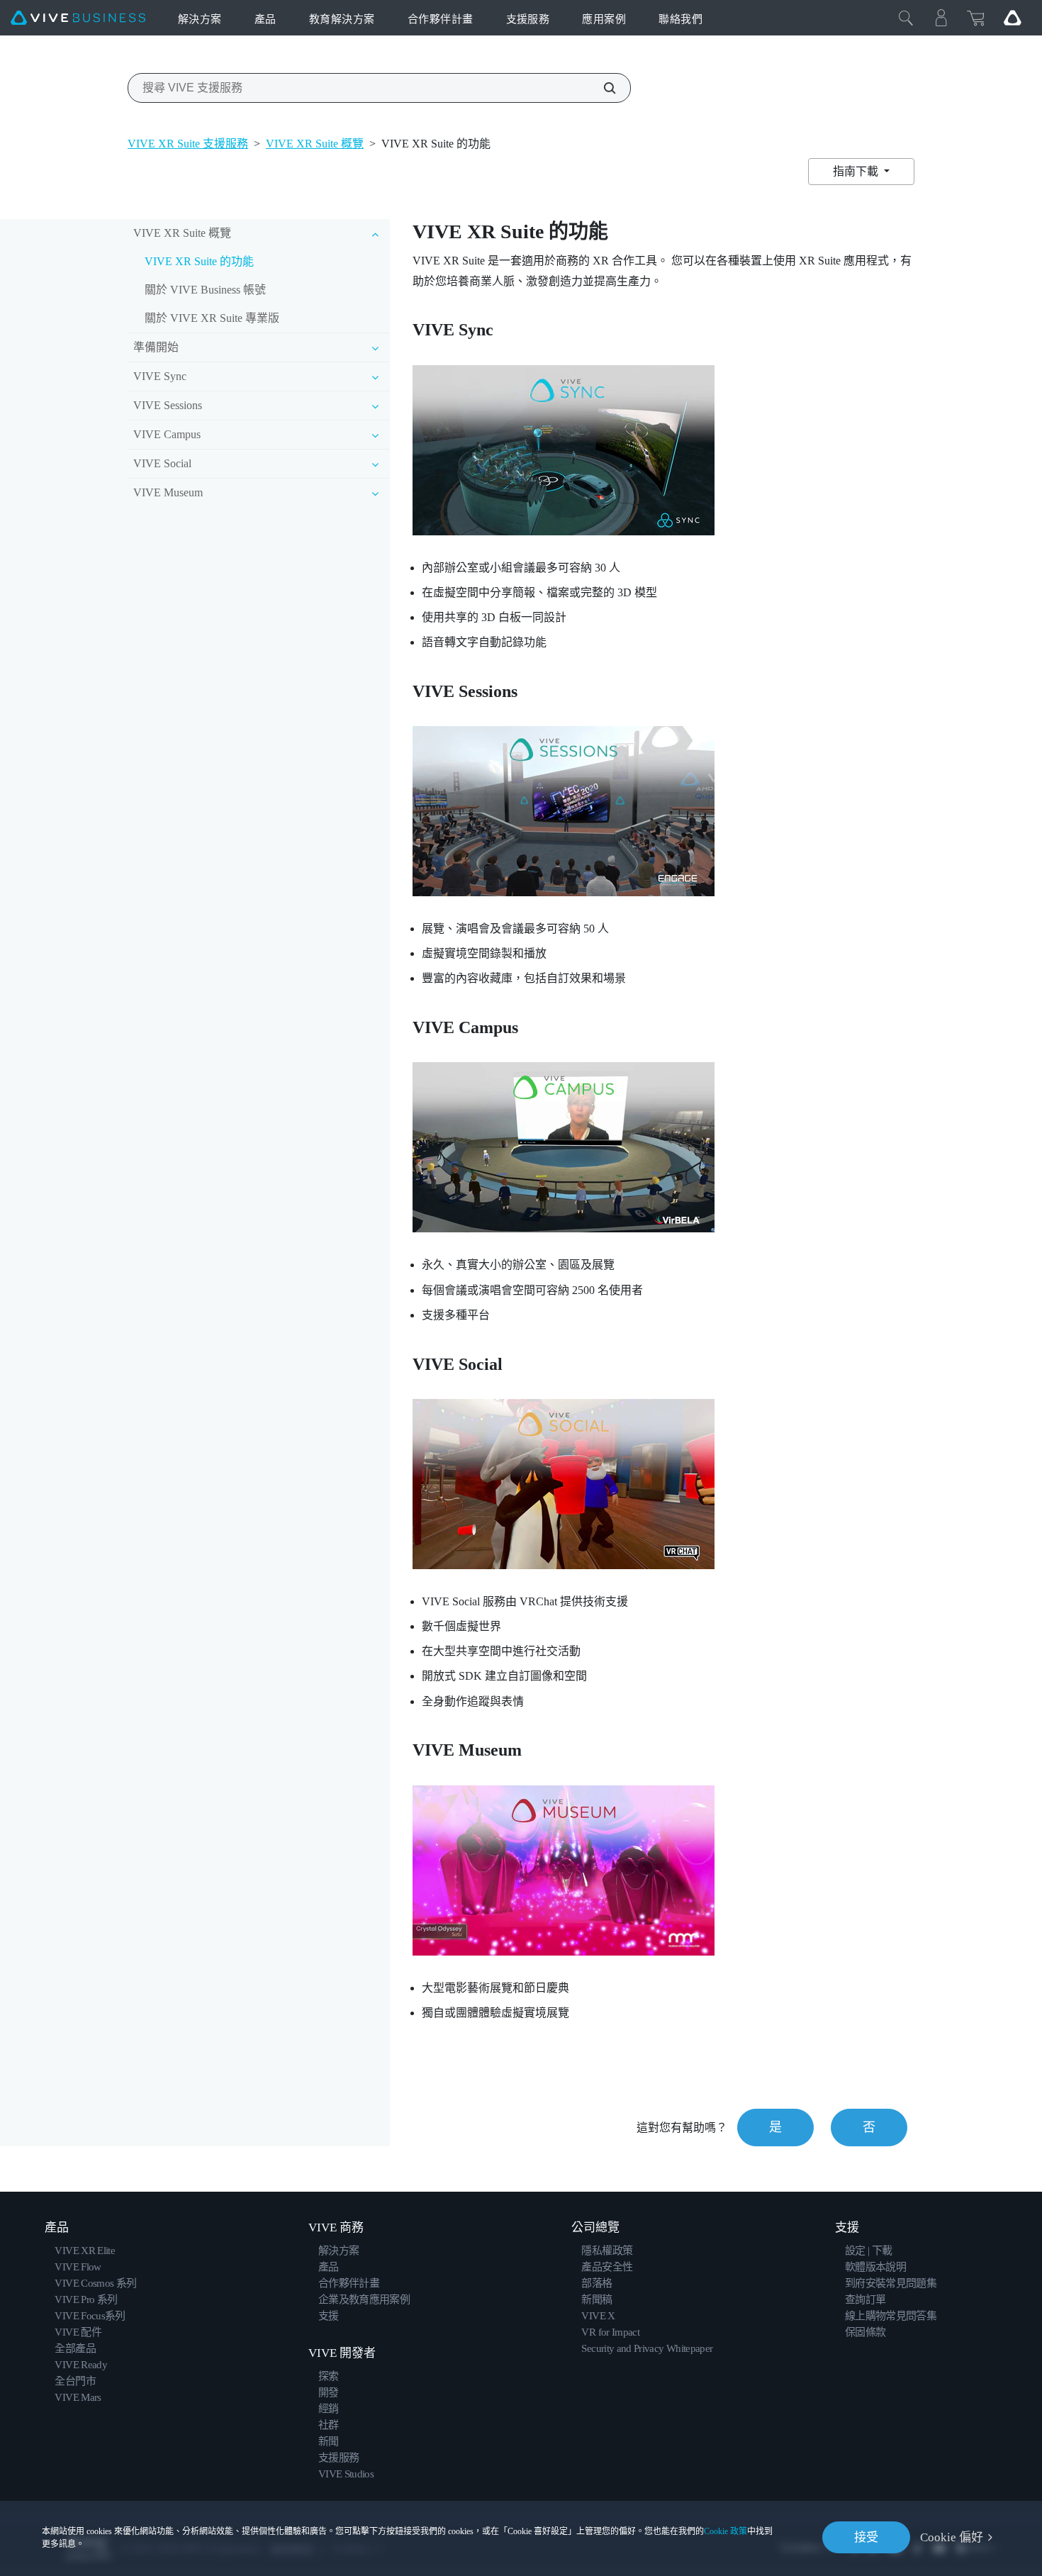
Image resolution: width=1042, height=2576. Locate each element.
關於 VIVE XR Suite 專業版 (212, 318)
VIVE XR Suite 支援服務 (188, 144)
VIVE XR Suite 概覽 (315, 144)
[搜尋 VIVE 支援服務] (602, 88)
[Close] (906, 18)
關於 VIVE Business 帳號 (205, 290)
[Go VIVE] (1012, 18)
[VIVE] (78, 18)
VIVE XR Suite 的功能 (199, 261)
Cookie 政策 (726, 2531)
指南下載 (857, 171)
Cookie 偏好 (952, 2537)
